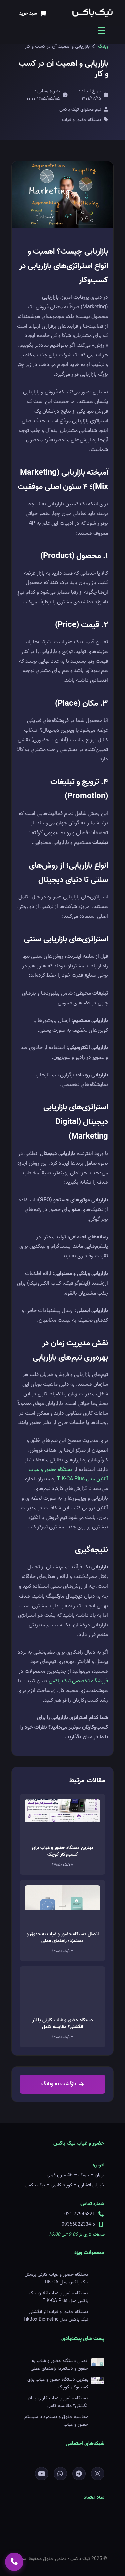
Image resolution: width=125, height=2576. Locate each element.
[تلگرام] (79, 2474)
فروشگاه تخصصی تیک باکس (78, 1681)
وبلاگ (103, 47)
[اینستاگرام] (98, 2474)
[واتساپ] (60, 2474)
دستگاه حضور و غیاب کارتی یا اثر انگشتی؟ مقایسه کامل (63, 2024)
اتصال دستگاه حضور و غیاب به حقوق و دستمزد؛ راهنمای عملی (63, 1937)
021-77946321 (80, 2214)
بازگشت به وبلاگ (59, 2084)
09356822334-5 (78, 2224)
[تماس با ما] (14, 2562)
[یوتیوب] (42, 2474)
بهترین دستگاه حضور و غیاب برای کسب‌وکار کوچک (62, 1851)
